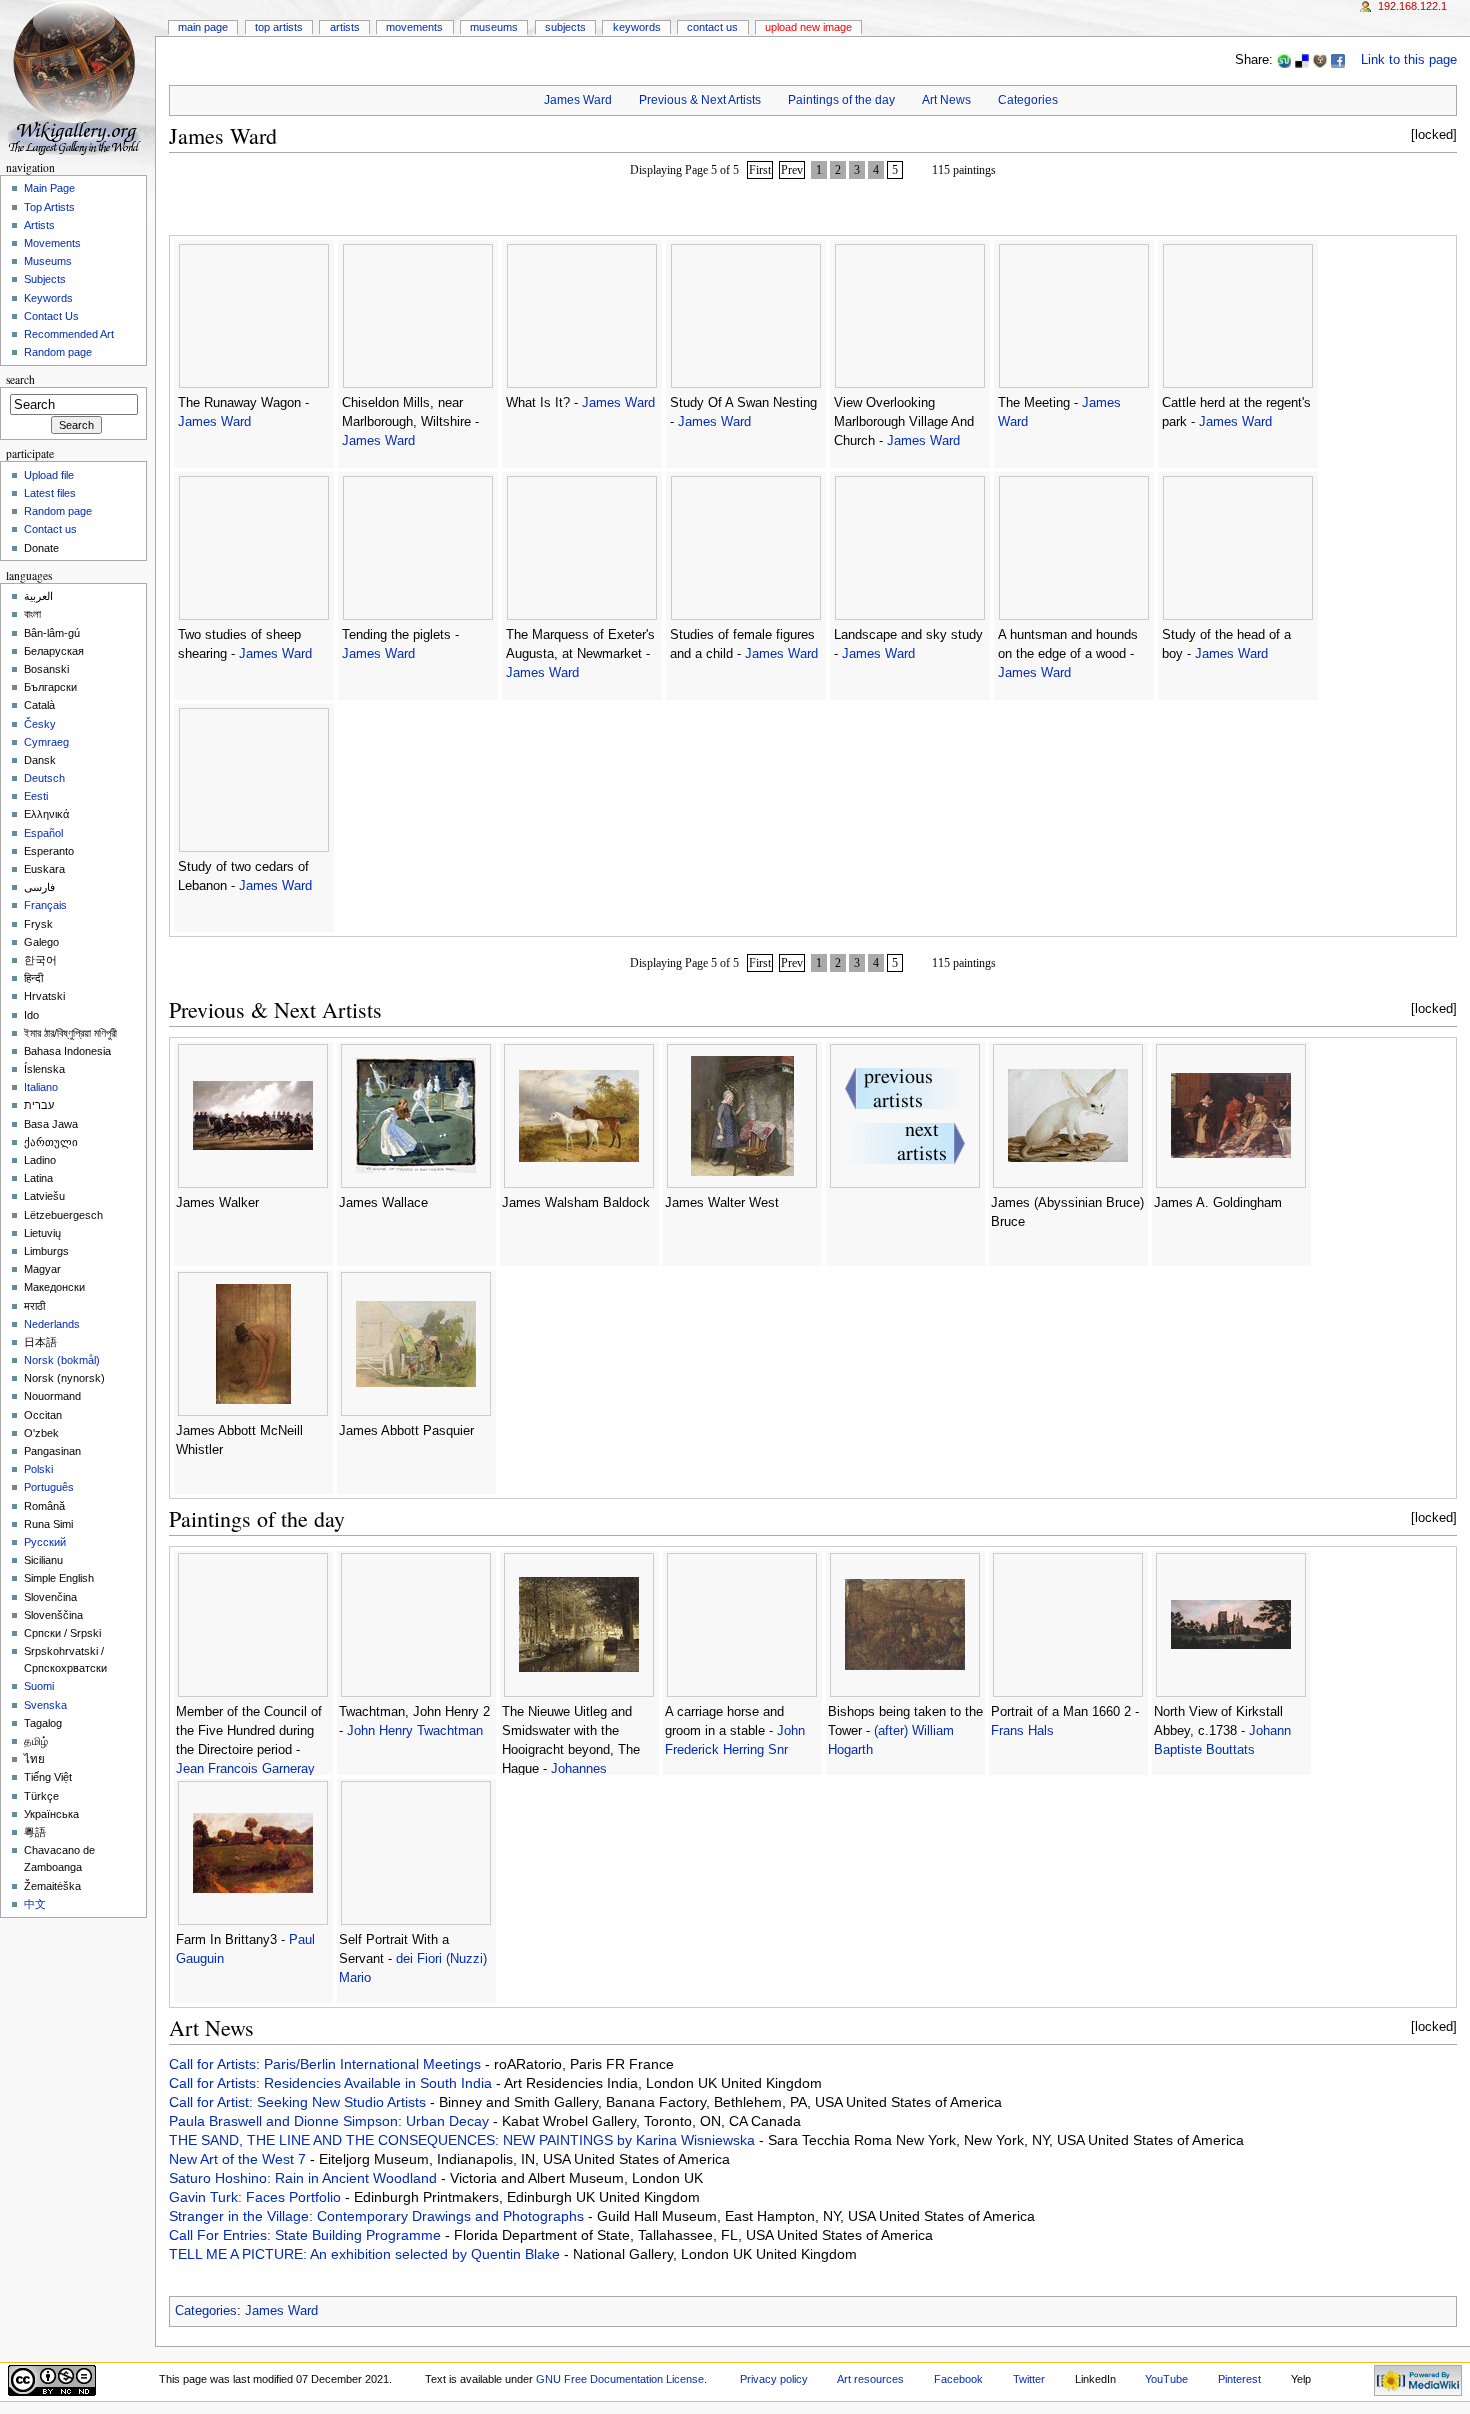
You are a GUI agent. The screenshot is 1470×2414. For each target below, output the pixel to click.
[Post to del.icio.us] (1302, 60)
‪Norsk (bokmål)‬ (62, 1360)
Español (43, 833)
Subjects (565, 27)
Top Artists (279, 27)
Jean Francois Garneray (245, 1769)
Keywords (637, 27)
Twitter (1029, 2379)
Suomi (39, 1686)
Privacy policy (774, 2379)
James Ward (578, 100)
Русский (45, 1542)
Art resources (870, 2379)
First (760, 170)
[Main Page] (77, 77)
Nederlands (52, 1324)
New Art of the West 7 (239, 2159)
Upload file (49, 475)
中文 (35, 1904)
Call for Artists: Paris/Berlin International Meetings (327, 2064)
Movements (414, 27)
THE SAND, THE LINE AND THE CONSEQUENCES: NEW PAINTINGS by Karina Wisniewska (464, 2140)
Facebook (958, 2379)
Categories (1028, 100)
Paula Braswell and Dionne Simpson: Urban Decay (331, 2121)
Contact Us (712, 27)
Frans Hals (1022, 1731)
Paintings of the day (841, 100)
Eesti (36, 796)
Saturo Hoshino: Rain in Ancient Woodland (305, 2178)
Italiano (41, 1087)
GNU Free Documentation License (620, 2379)
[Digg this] (1320, 60)
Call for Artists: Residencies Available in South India (332, 2083)
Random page (58, 352)
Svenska (45, 1705)
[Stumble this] (1284, 60)
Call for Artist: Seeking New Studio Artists (299, 2102)
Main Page (203, 27)
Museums (494, 27)
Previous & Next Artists (700, 100)
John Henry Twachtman (415, 1731)
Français (45, 905)
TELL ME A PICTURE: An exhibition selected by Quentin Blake (366, 2254)
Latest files (50, 493)
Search (20, 379)
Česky (40, 724)
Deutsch (44, 778)
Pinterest (1239, 2379)
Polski (38, 1469)
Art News (946, 100)
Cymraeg (46, 742)
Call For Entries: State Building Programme (307, 2235)
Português (49, 1487)
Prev (792, 170)
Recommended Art (69, 334)
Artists (345, 27)
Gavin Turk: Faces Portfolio (257, 2197)
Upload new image (808, 27)
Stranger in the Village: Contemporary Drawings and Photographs (378, 2216)
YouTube (1166, 2379)
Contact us (50, 529)
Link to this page (1409, 60)
